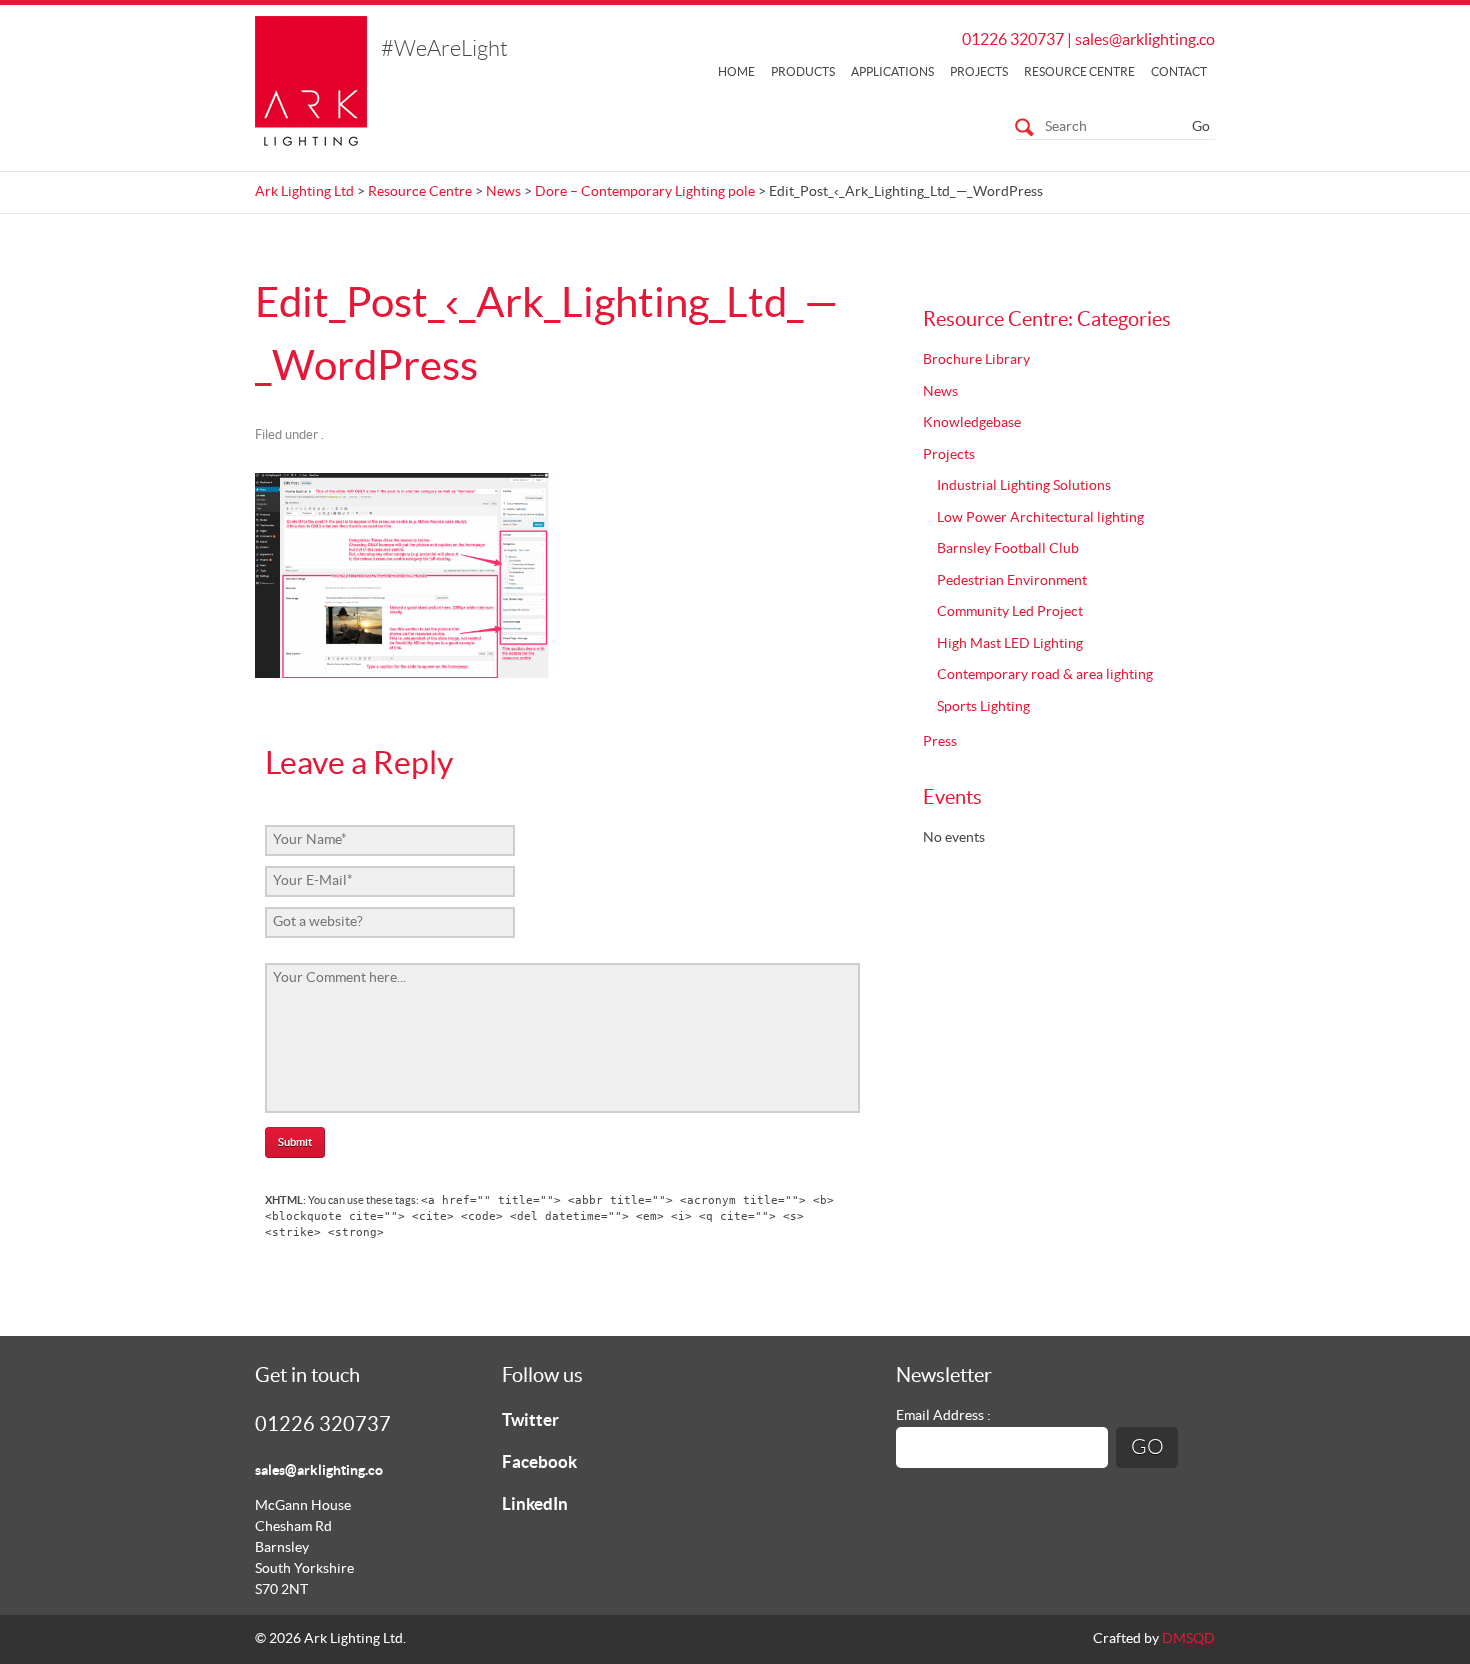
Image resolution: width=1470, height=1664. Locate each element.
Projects (979, 72)
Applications (892, 72)
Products (803, 72)
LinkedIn (535, 1504)
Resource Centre (1079, 72)
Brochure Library (976, 360)
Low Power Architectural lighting (1040, 518)
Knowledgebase (972, 423)
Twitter (530, 1420)
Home (736, 72)
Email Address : (943, 1416)
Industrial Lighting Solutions (1024, 486)
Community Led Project (1010, 612)
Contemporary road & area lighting (1045, 675)
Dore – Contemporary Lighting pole (645, 192)
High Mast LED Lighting (1010, 644)
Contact (1179, 72)
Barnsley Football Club (1008, 549)
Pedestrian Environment (1012, 581)
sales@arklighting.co (1145, 40)
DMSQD (1188, 1639)
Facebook (539, 1462)
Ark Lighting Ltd (304, 192)
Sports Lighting (983, 707)
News (503, 192)
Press (940, 742)
